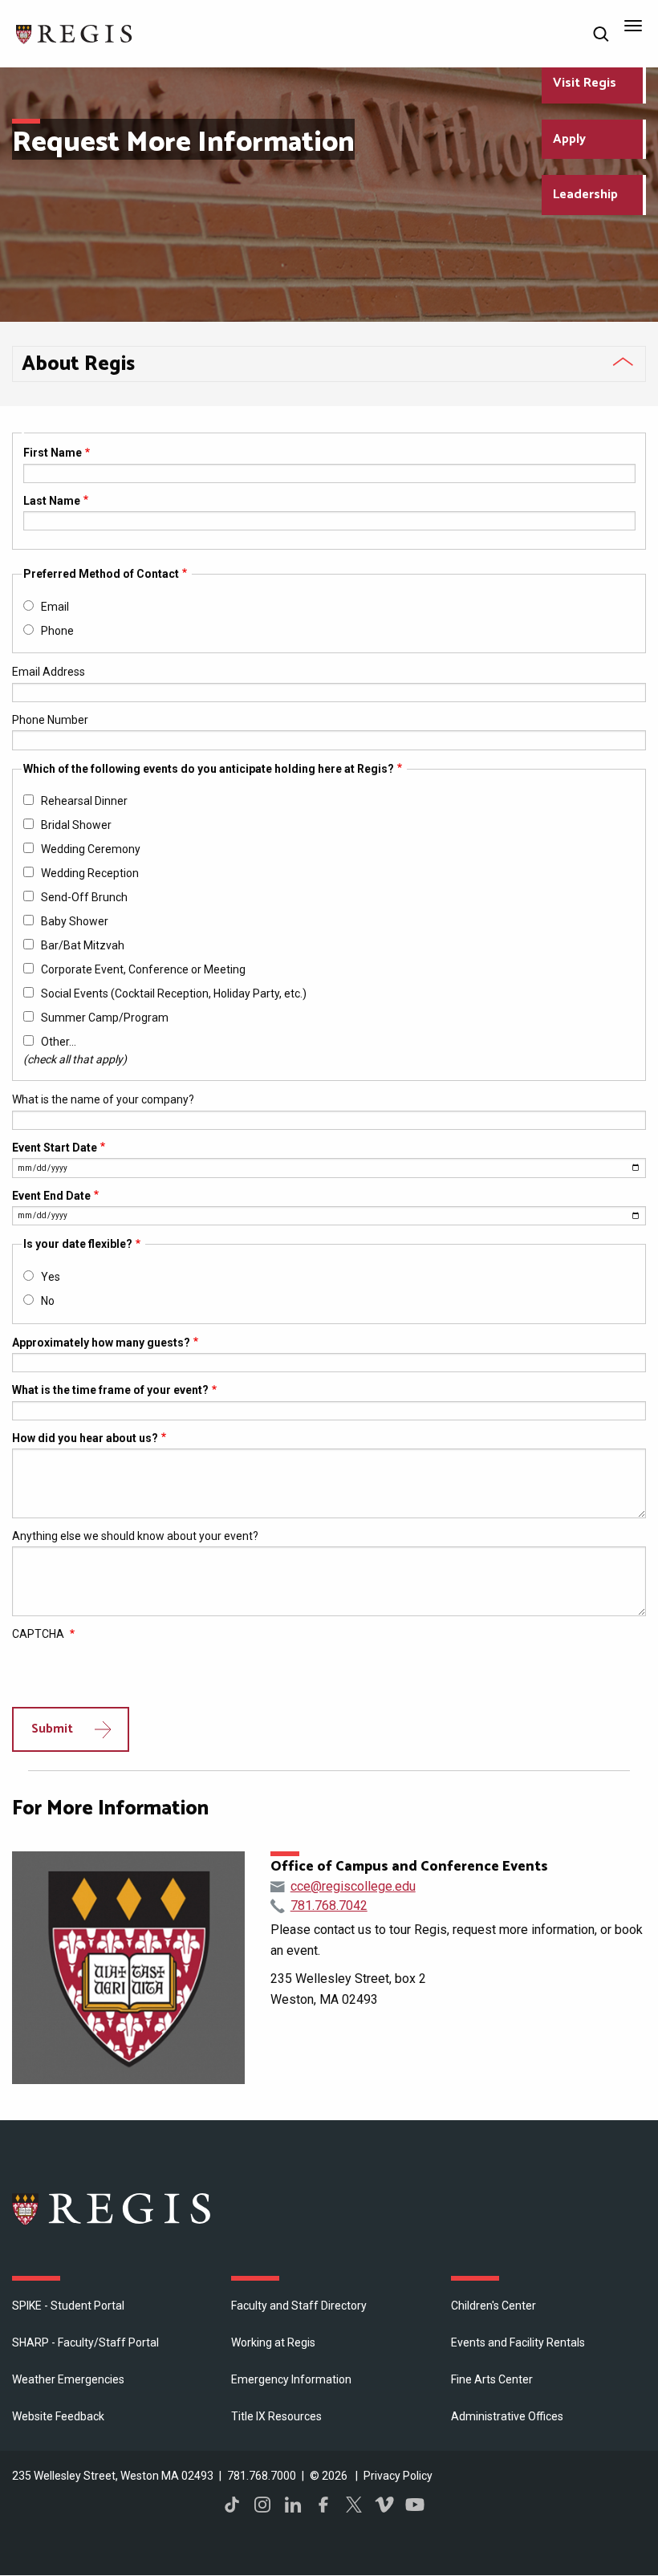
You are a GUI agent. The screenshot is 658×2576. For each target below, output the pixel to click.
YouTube (415, 2505)
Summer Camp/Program (105, 1018)
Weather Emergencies (68, 2379)
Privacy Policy (398, 2476)
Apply (569, 139)
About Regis (78, 364)
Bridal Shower (76, 825)
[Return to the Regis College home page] (75, 33)
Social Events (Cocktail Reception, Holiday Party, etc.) (174, 993)
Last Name (52, 501)
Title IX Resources (276, 2416)
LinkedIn (293, 2505)
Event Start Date (55, 1148)
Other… (59, 1042)
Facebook (323, 2505)
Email (55, 607)
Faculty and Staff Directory (299, 2306)
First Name (53, 453)
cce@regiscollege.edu (353, 1886)
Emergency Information (291, 2379)
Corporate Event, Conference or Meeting (143, 969)
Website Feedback (58, 2416)
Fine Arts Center (492, 2379)
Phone (57, 631)
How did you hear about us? (85, 1438)
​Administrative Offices (507, 2416)
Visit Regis (585, 83)
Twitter (354, 2505)
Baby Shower (75, 921)
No (48, 1301)
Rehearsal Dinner (84, 801)
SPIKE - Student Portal (68, 2306)
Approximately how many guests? (101, 1343)
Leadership (585, 195)
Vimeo (384, 2505)
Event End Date (51, 1196)
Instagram (262, 2505)
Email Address (49, 672)
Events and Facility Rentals (518, 2342)
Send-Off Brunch (84, 897)
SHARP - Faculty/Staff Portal (85, 2342)
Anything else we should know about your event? (135, 1536)
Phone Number (50, 720)
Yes (51, 1277)
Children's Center (494, 2306)
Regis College (112, 2208)
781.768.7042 (329, 1906)
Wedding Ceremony (91, 849)
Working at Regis (273, 2342)
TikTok (232, 2505)
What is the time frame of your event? (110, 1390)
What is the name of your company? (103, 1099)
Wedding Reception (90, 873)
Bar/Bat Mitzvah (83, 945)
